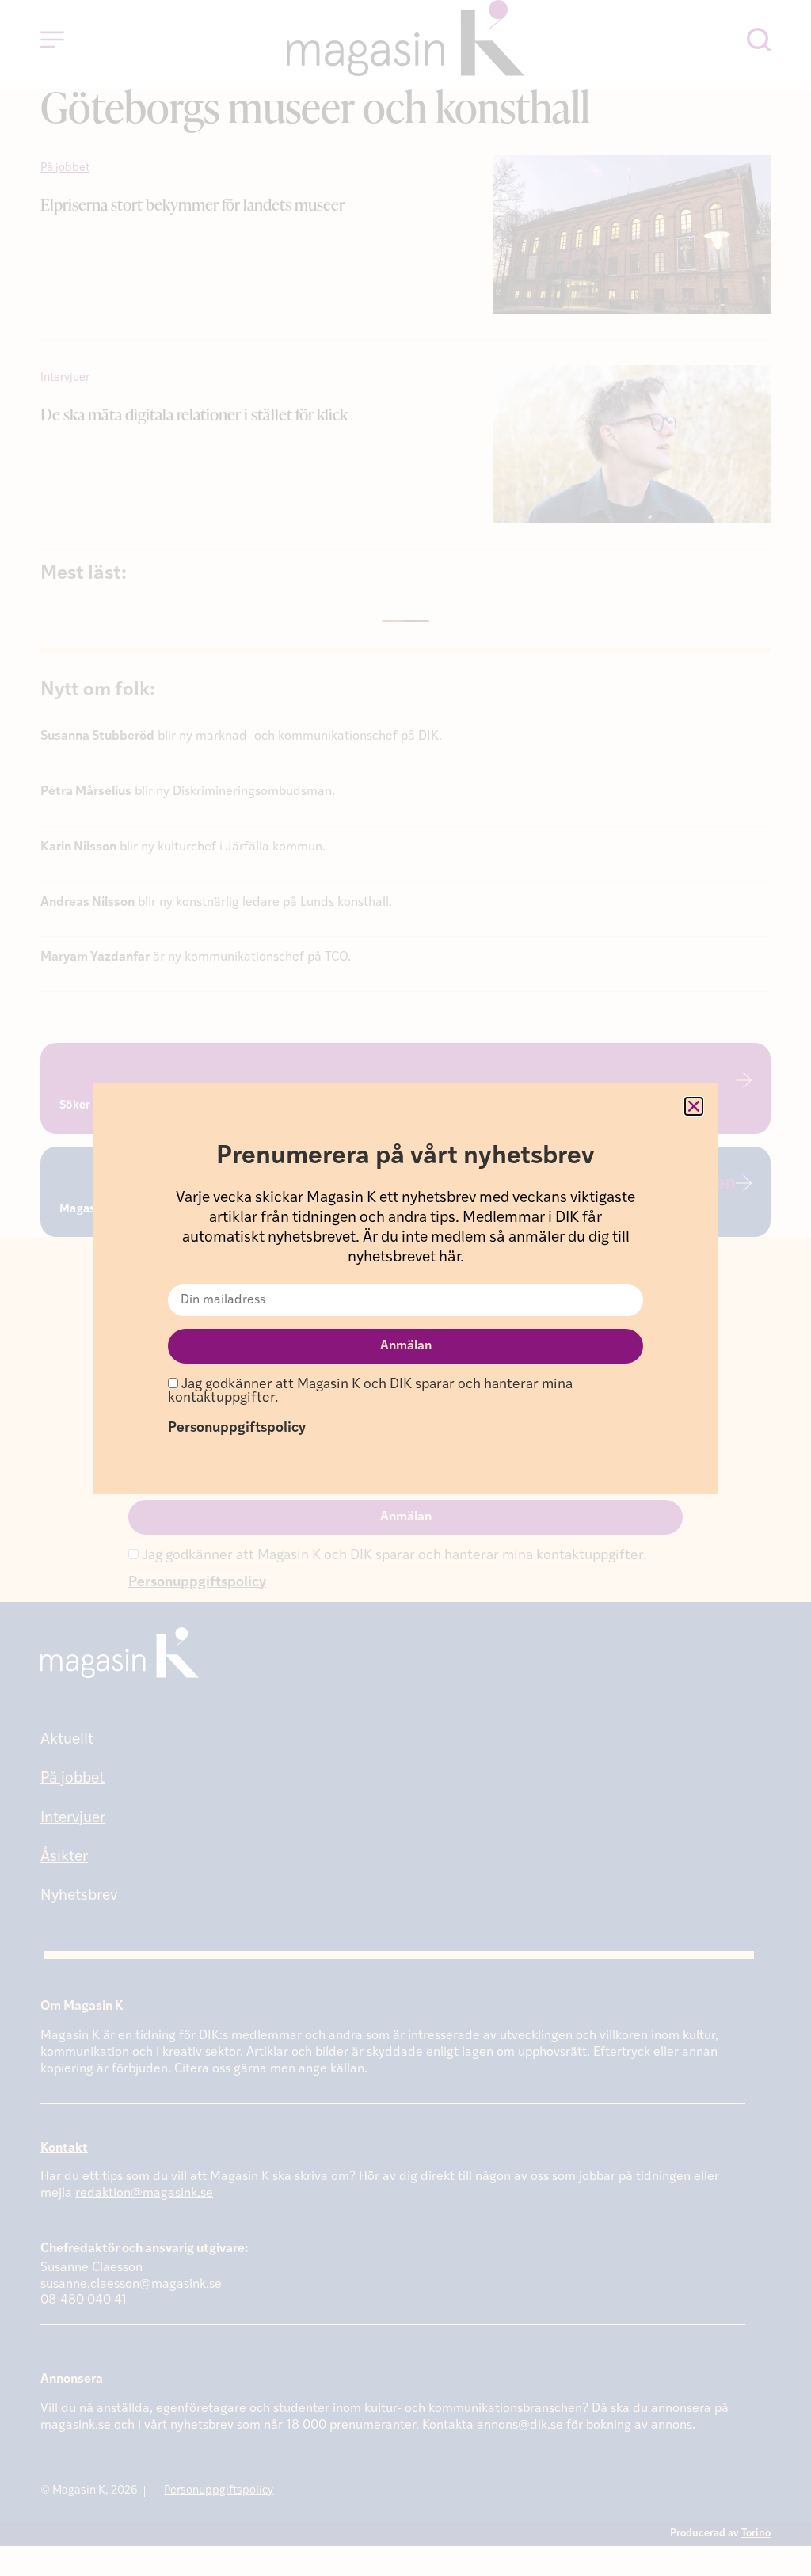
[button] (694, 1106)
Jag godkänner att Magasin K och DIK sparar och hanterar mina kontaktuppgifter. (370, 1392)
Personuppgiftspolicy (237, 1428)
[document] (405, 1288)
